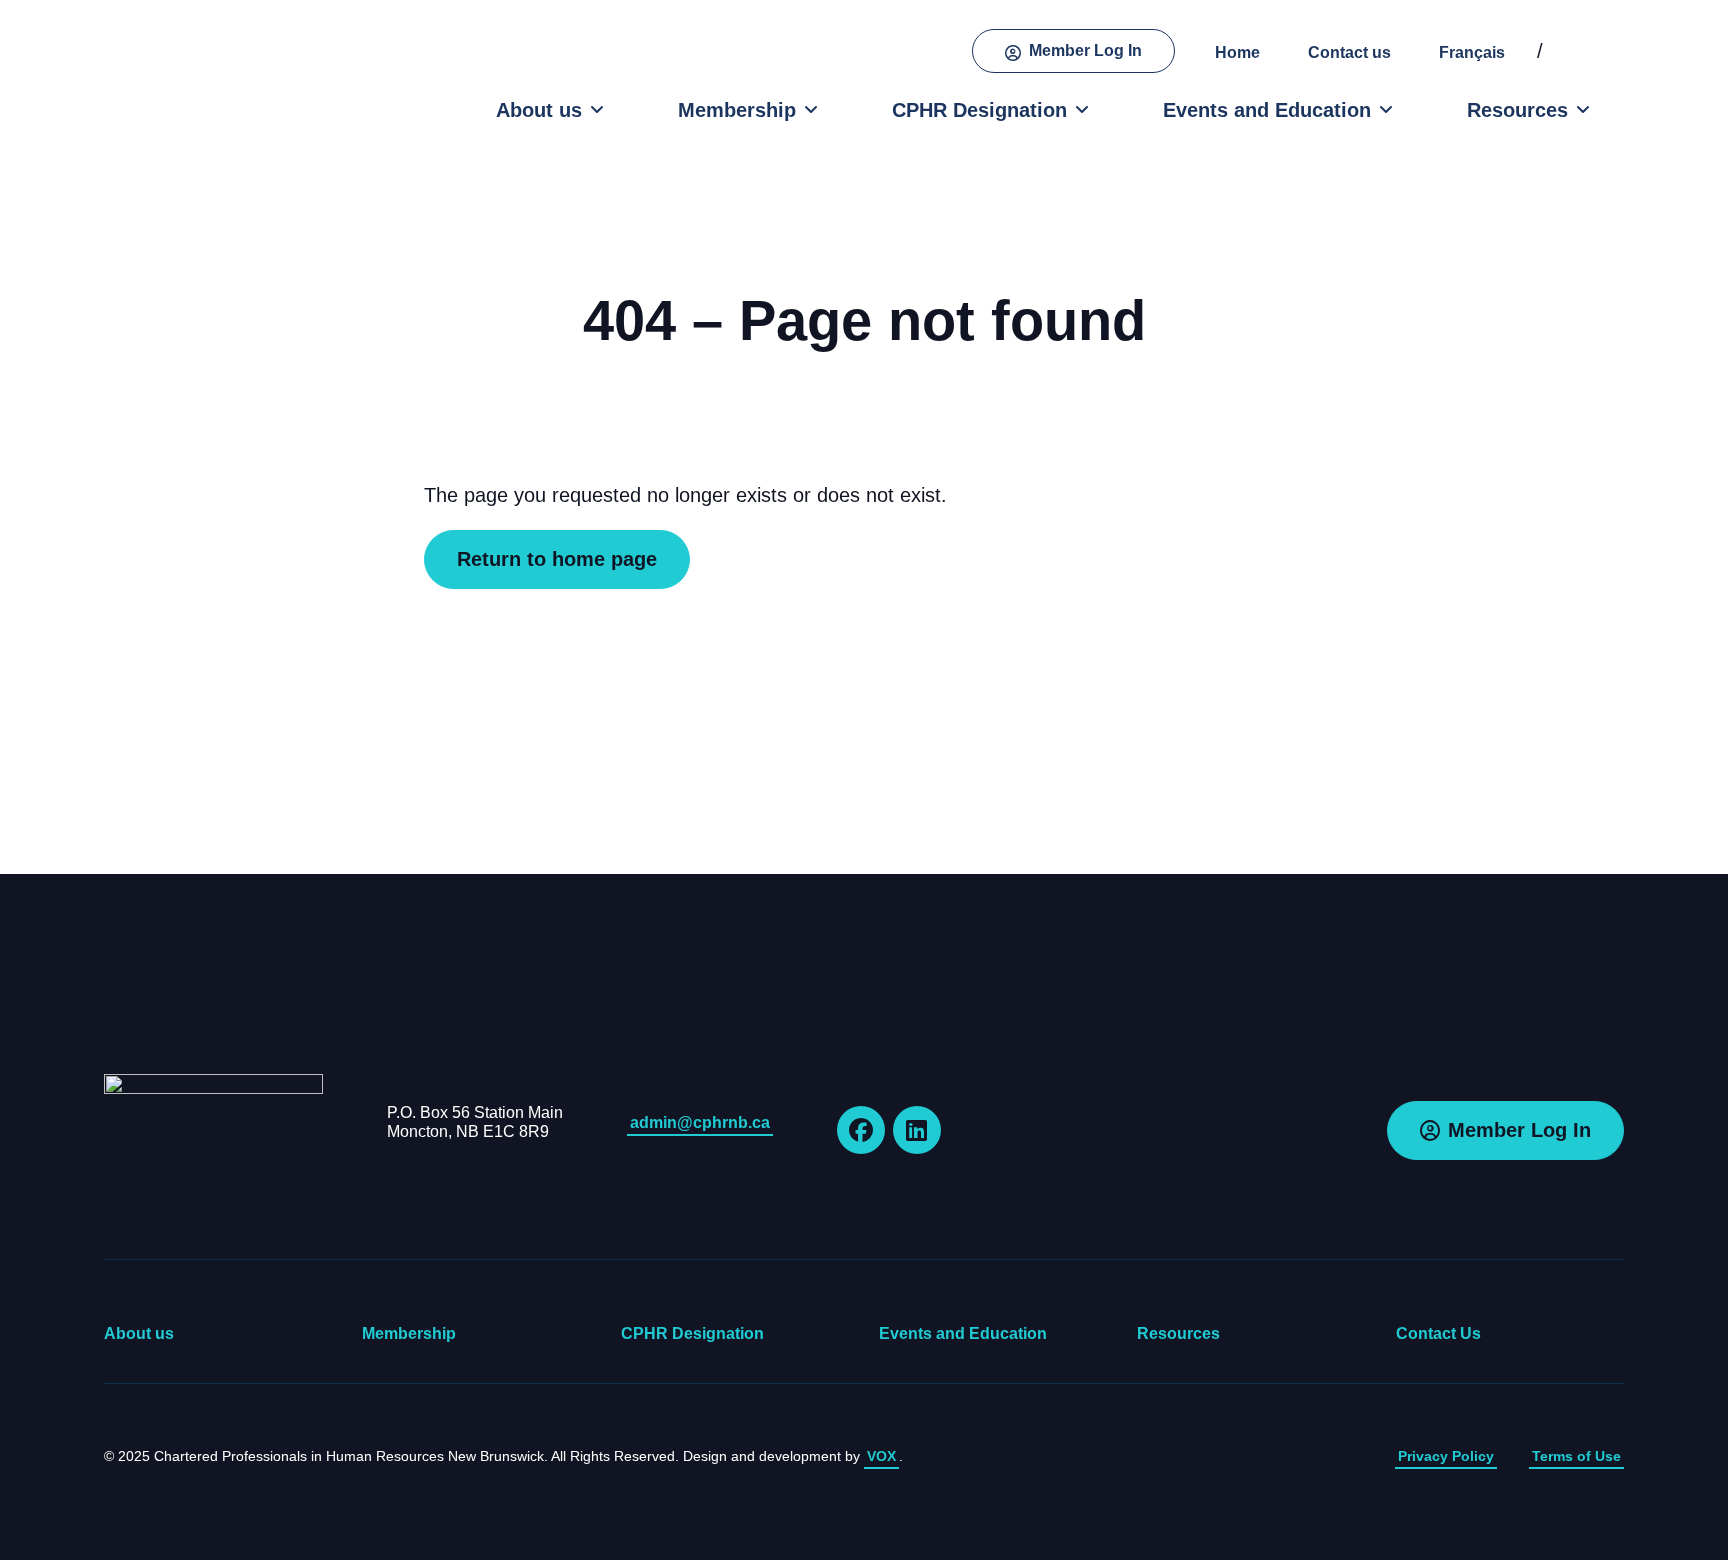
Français (1472, 52)
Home (1237, 52)
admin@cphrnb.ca (700, 1122)
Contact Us (1438, 1333)
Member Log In (1085, 50)
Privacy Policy (1446, 1456)
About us (539, 110)
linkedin (917, 1130)
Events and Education (1267, 110)
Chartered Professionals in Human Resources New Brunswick (212, 83)
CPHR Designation (979, 110)
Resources (1517, 110)
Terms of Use (1576, 1456)
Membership (737, 110)
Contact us (1349, 52)
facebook (861, 1130)
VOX (881, 1456)
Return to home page (557, 559)
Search (1587, 51)
